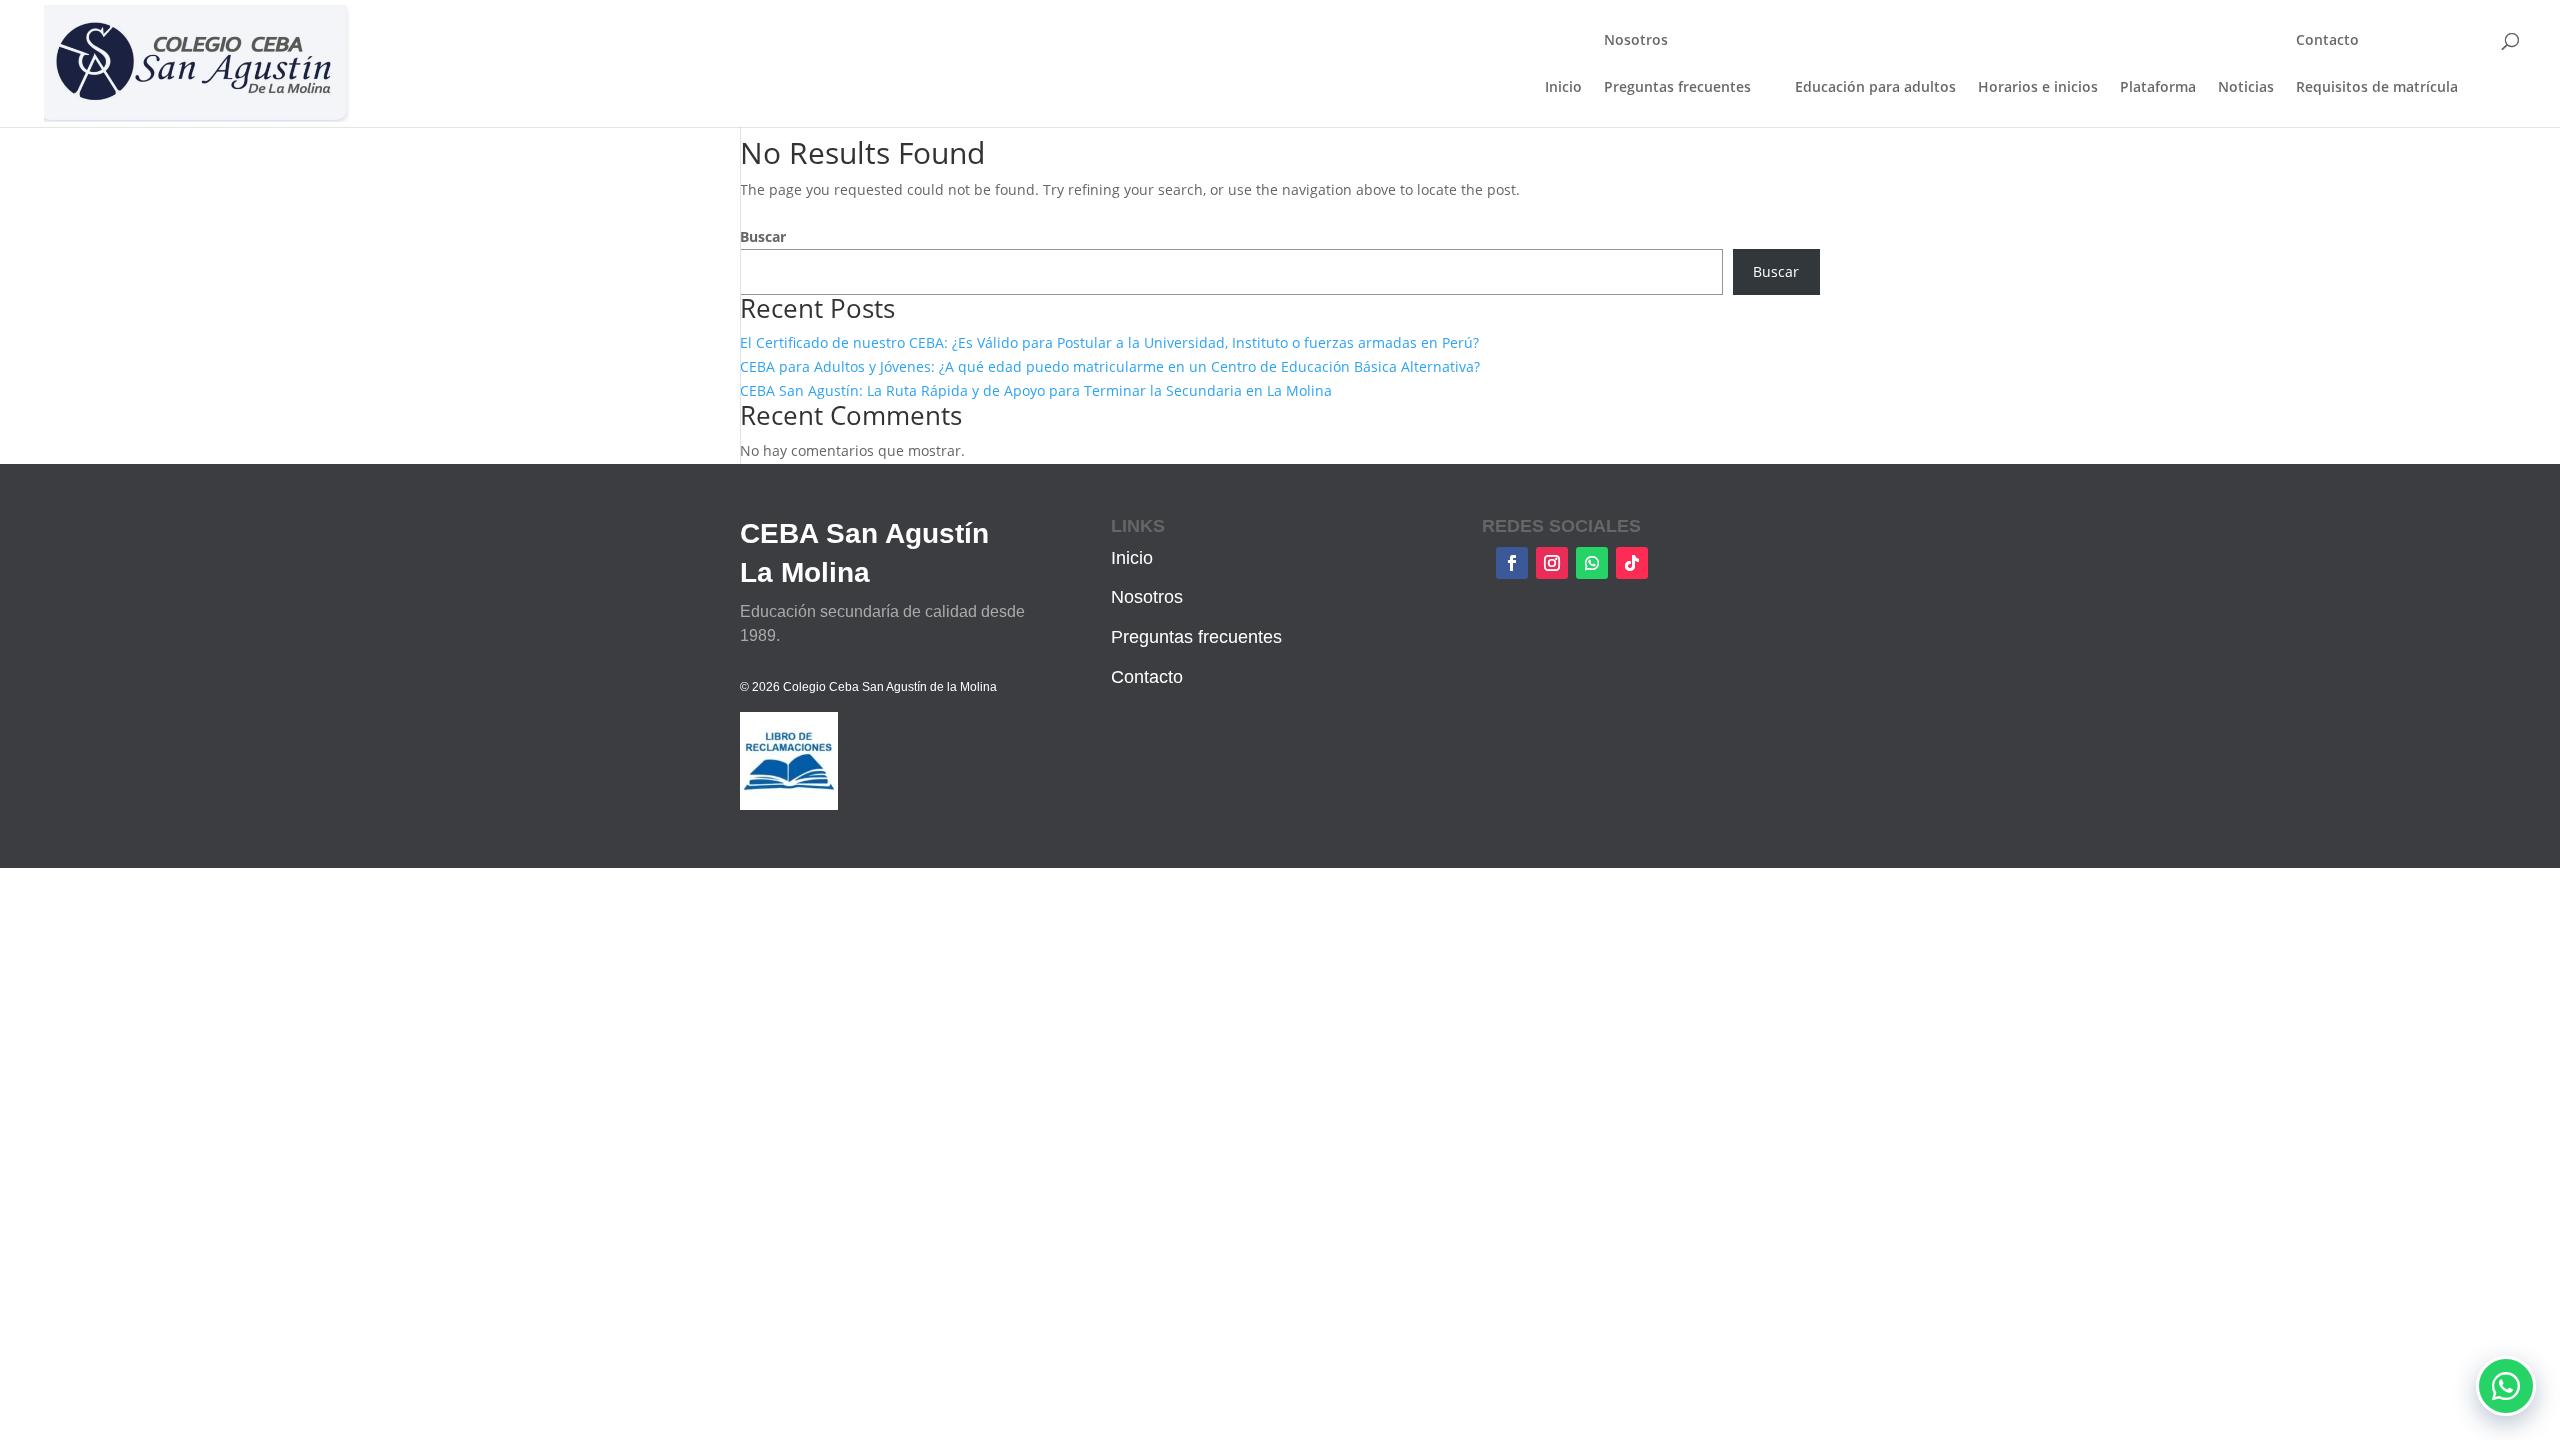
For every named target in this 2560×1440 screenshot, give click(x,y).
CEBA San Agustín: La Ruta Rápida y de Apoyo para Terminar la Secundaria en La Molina (1036, 390)
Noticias (2246, 88)
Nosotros (1636, 41)
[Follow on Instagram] (1552, 563)
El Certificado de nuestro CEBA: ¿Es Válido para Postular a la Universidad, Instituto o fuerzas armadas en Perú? (1109, 342)
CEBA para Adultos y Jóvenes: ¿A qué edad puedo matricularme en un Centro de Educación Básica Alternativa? (1110, 366)
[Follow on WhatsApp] (1592, 563)
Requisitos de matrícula (2377, 87)
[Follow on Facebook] (1512, 563)
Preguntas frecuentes (1677, 87)
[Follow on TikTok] (1632, 563)
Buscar (763, 236)
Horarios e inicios (2038, 88)
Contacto (2327, 41)
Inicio (1563, 88)
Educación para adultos (1875, 88)
